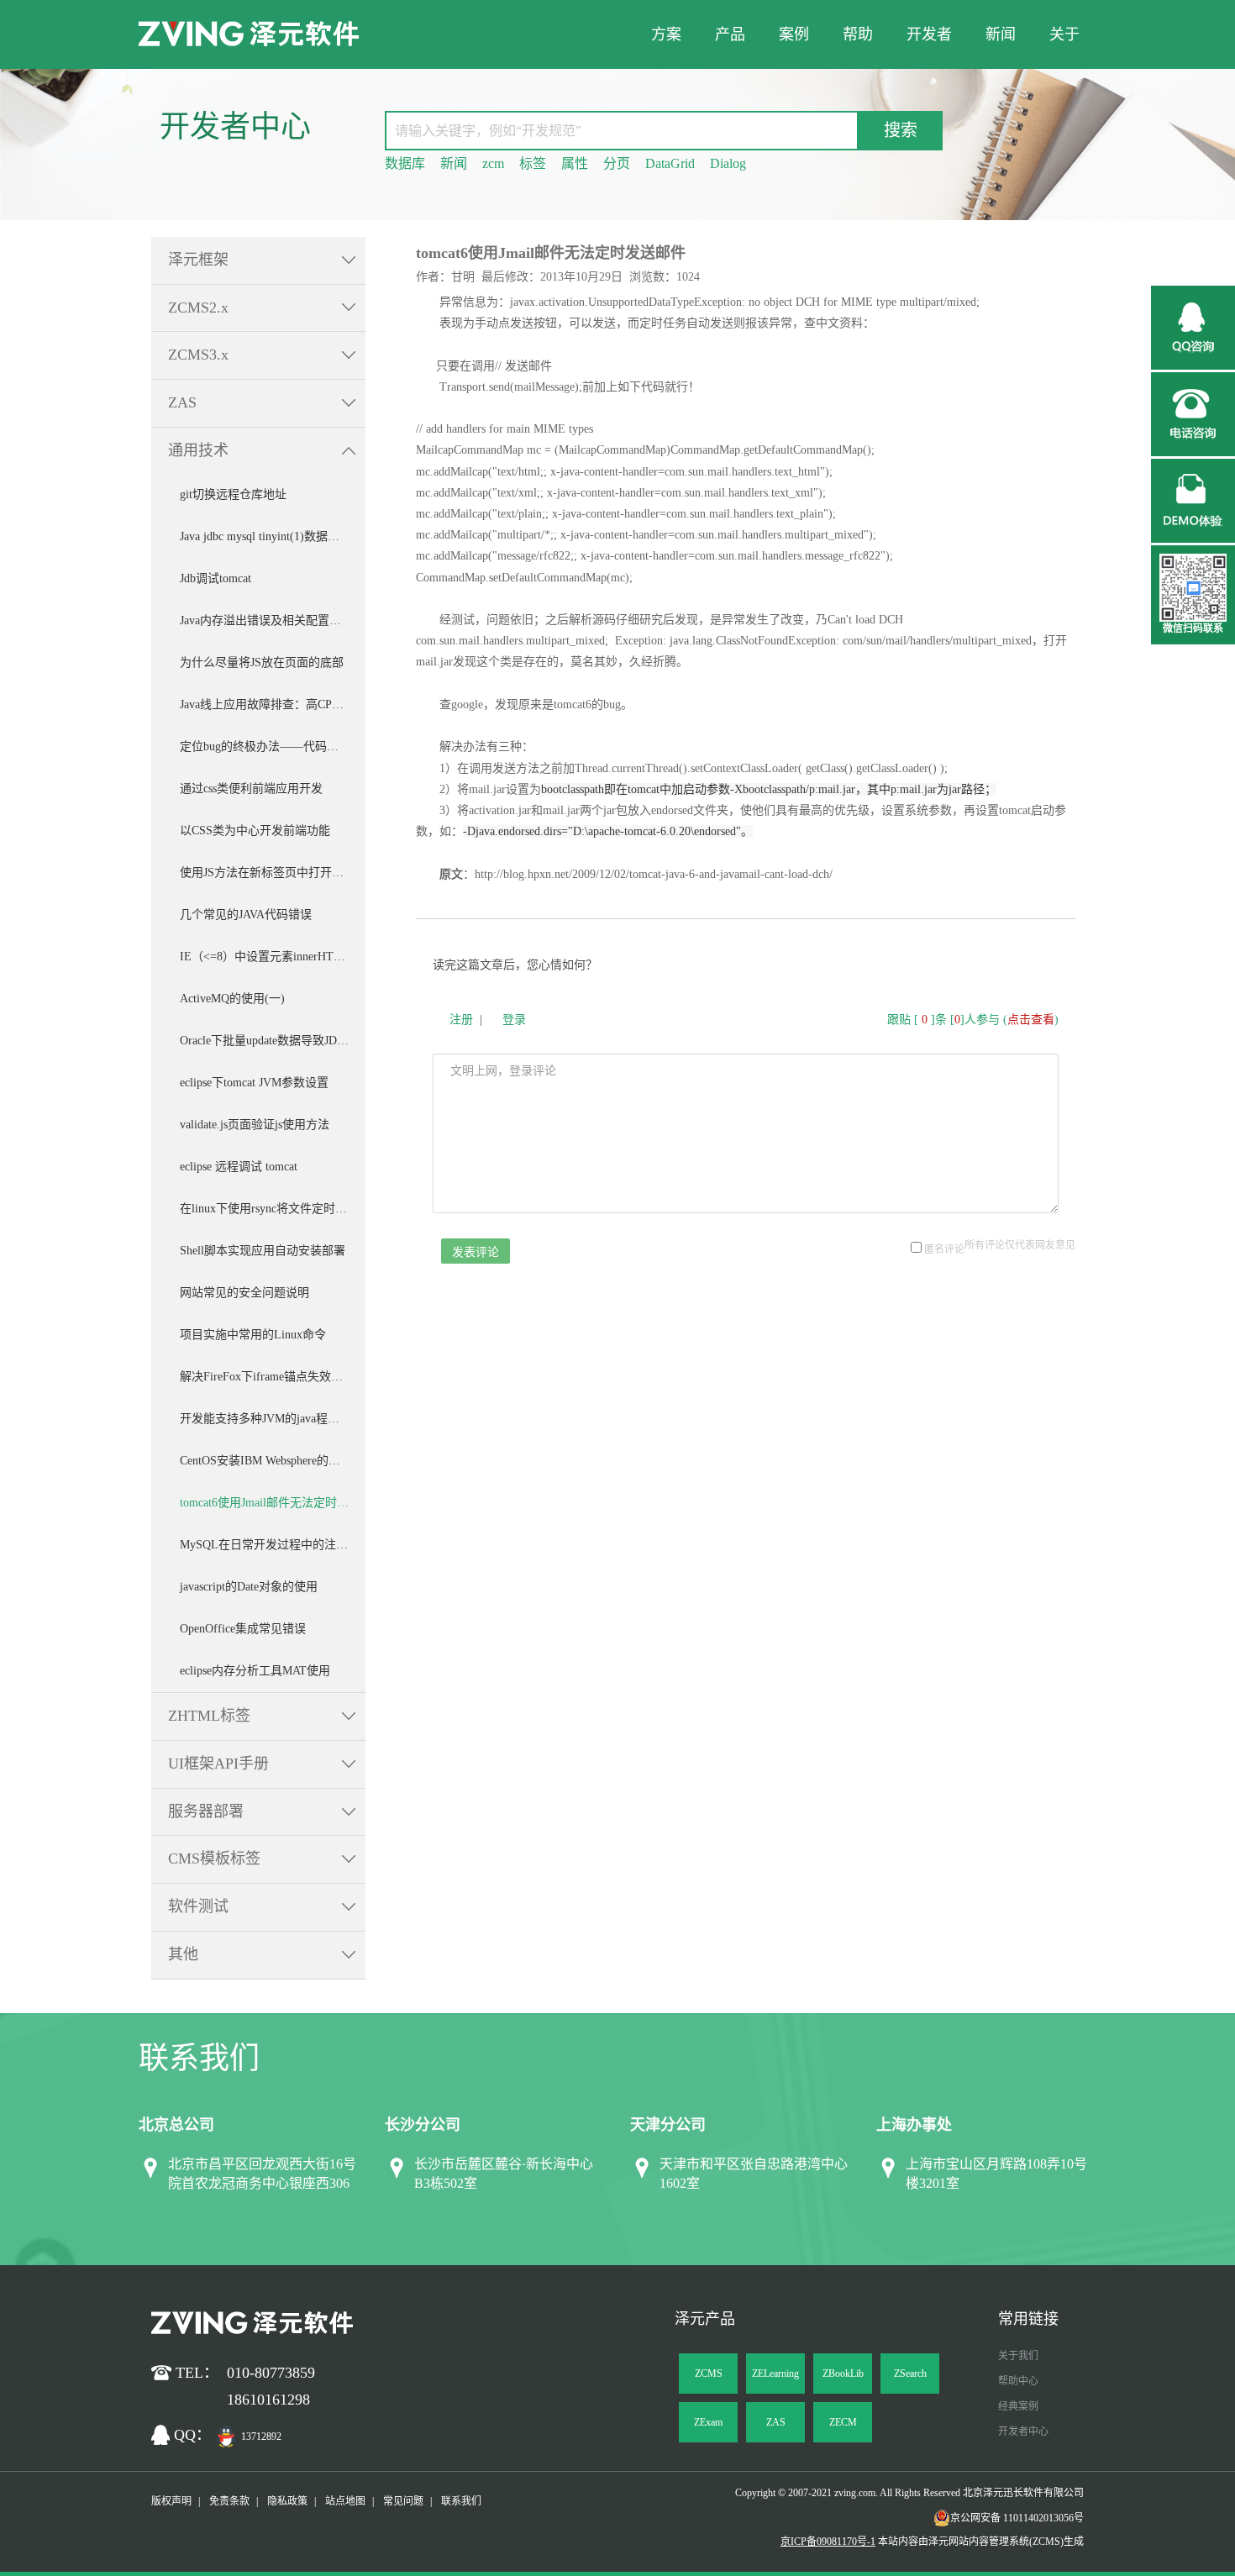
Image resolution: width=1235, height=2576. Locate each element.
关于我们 (1018, 2356)
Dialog (728, 163)
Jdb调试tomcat (215, 578)
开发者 (929, 34)
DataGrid (670, 163)
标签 (533, 163)
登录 (514, 1020)
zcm (493, 163)
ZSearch (910, 2374)
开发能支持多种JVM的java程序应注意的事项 (273, 1419)
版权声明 (171, 2501)
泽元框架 (198, 260)
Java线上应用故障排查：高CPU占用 (272, 704)
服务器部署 (206, 1811)
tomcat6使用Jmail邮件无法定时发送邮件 (273, 1503)
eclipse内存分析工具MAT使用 (255, 1671)
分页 (617, 163)
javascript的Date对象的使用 (249, 1587)
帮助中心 (1018, 2381)
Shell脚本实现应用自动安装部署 (263, 1251)
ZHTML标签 (209, 1716)
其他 (183, 1954)
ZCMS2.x (198, 308)
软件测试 (198, 1906)
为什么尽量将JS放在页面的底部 (262, 662)
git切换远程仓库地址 (233, 494)
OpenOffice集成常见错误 (243, 1629)
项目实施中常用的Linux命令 (253, 1335)
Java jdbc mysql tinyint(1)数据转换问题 (273, 536)
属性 (575, 163)
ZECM (843, 2422)
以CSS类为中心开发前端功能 (255, 831)
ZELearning (775, 2374)
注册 (461, 1020)
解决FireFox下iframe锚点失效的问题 (273, 1377)
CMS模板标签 (214, 1858)
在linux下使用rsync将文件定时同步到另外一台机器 (273, 1209)
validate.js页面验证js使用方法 (255, 1125)
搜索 (901, 130)
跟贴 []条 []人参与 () (973, 1020)
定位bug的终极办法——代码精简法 (271, 747)
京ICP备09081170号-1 (828, 2542)
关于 (1064, 34)
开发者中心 (1023, 2431)
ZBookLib (843, 2374)
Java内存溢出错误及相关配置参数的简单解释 (273, 620)
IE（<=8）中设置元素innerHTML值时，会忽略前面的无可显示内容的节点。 (273, 957)
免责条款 (229, 2501)
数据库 (405, 163)
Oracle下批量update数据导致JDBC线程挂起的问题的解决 (273, 1041)
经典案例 (1018, 2406)
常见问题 (403, 2501)
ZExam (708, 2422)
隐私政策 (287, 2501)
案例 (794, 34)
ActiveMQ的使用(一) (232, 999)
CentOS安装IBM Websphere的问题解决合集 (273, 1461)
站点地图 (345, 2501)
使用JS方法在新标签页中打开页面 (268, 873)
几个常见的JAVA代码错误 (246, 915)
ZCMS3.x (198, 355)
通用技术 (198, 450)
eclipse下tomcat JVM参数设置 (254, 1083)
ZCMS (709, 2374)
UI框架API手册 (218, 1764)
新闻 (1001, 34)
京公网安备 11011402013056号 (1017, 2518)
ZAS (182, 402)
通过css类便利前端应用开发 (251, 789)
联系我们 (461, 2501)
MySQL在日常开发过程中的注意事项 (273, 1545)
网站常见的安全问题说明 (244, 1293)
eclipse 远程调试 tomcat (239, 1167)
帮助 (858, 34)
